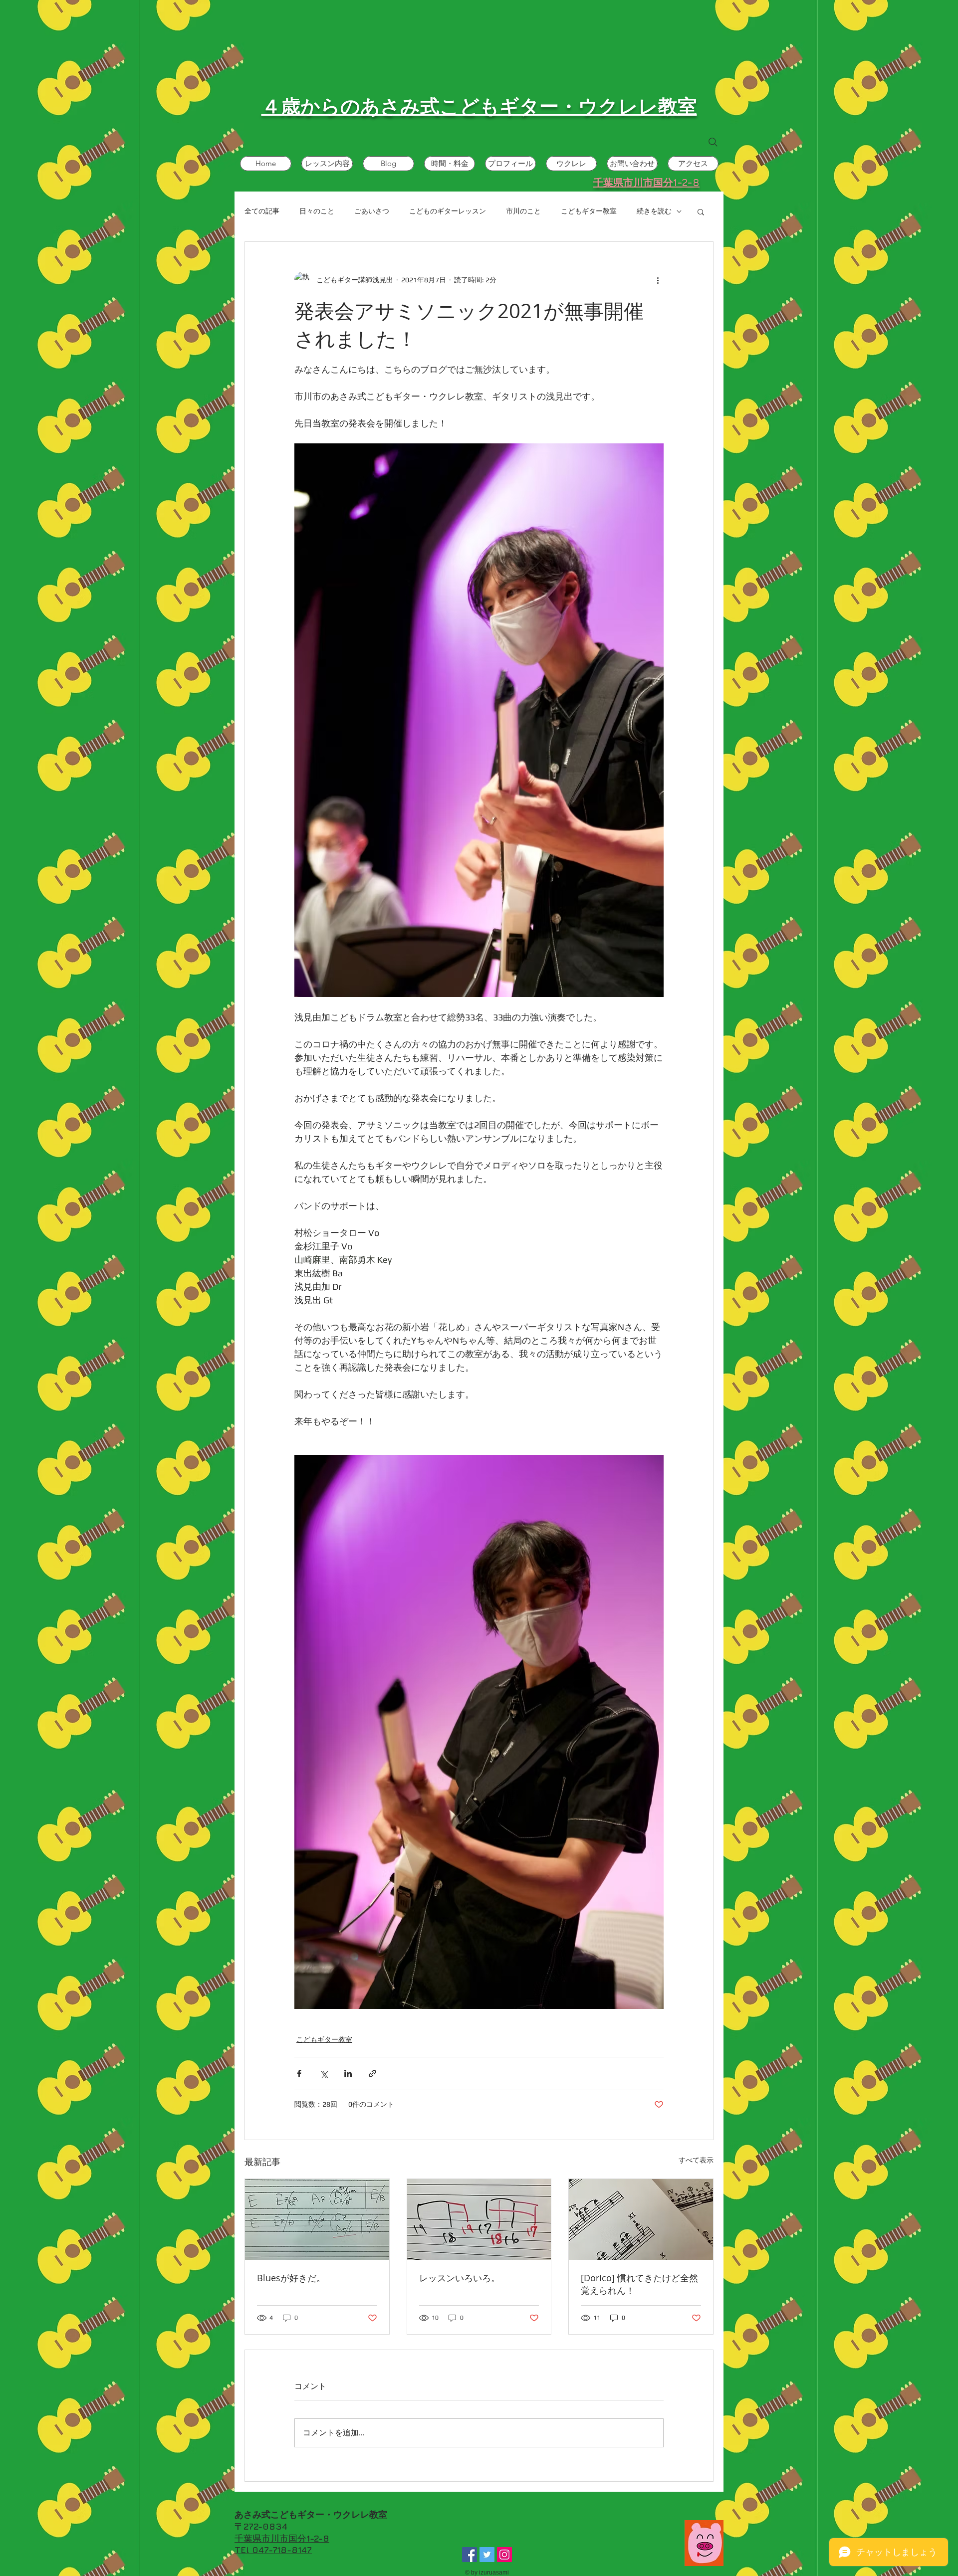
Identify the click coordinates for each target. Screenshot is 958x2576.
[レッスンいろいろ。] (479, 2219)
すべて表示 (696, 2160)
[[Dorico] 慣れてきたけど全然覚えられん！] (641, 2219)
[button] (701, 211)
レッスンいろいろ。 (460, 2278)
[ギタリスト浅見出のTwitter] (487, 2555)
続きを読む (654, 211)
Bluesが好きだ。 (291, 2278)
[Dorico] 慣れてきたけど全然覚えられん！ (639, 2284)
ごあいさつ (372, 211)
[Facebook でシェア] (299, 2074)
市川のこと (523, 211)
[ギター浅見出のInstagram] (504, 2555)
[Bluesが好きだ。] (317, 2219)
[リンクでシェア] (372, 2074)
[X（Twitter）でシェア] (324, 2074)
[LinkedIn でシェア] (348, 2074)
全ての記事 (262, 211)
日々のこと (317, 211)
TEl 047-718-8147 (273, 2550)
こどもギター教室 (589, 211)
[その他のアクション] (658, 280)
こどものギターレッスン (448, 211)
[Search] (713, 142)
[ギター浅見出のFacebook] (470, 2555)
